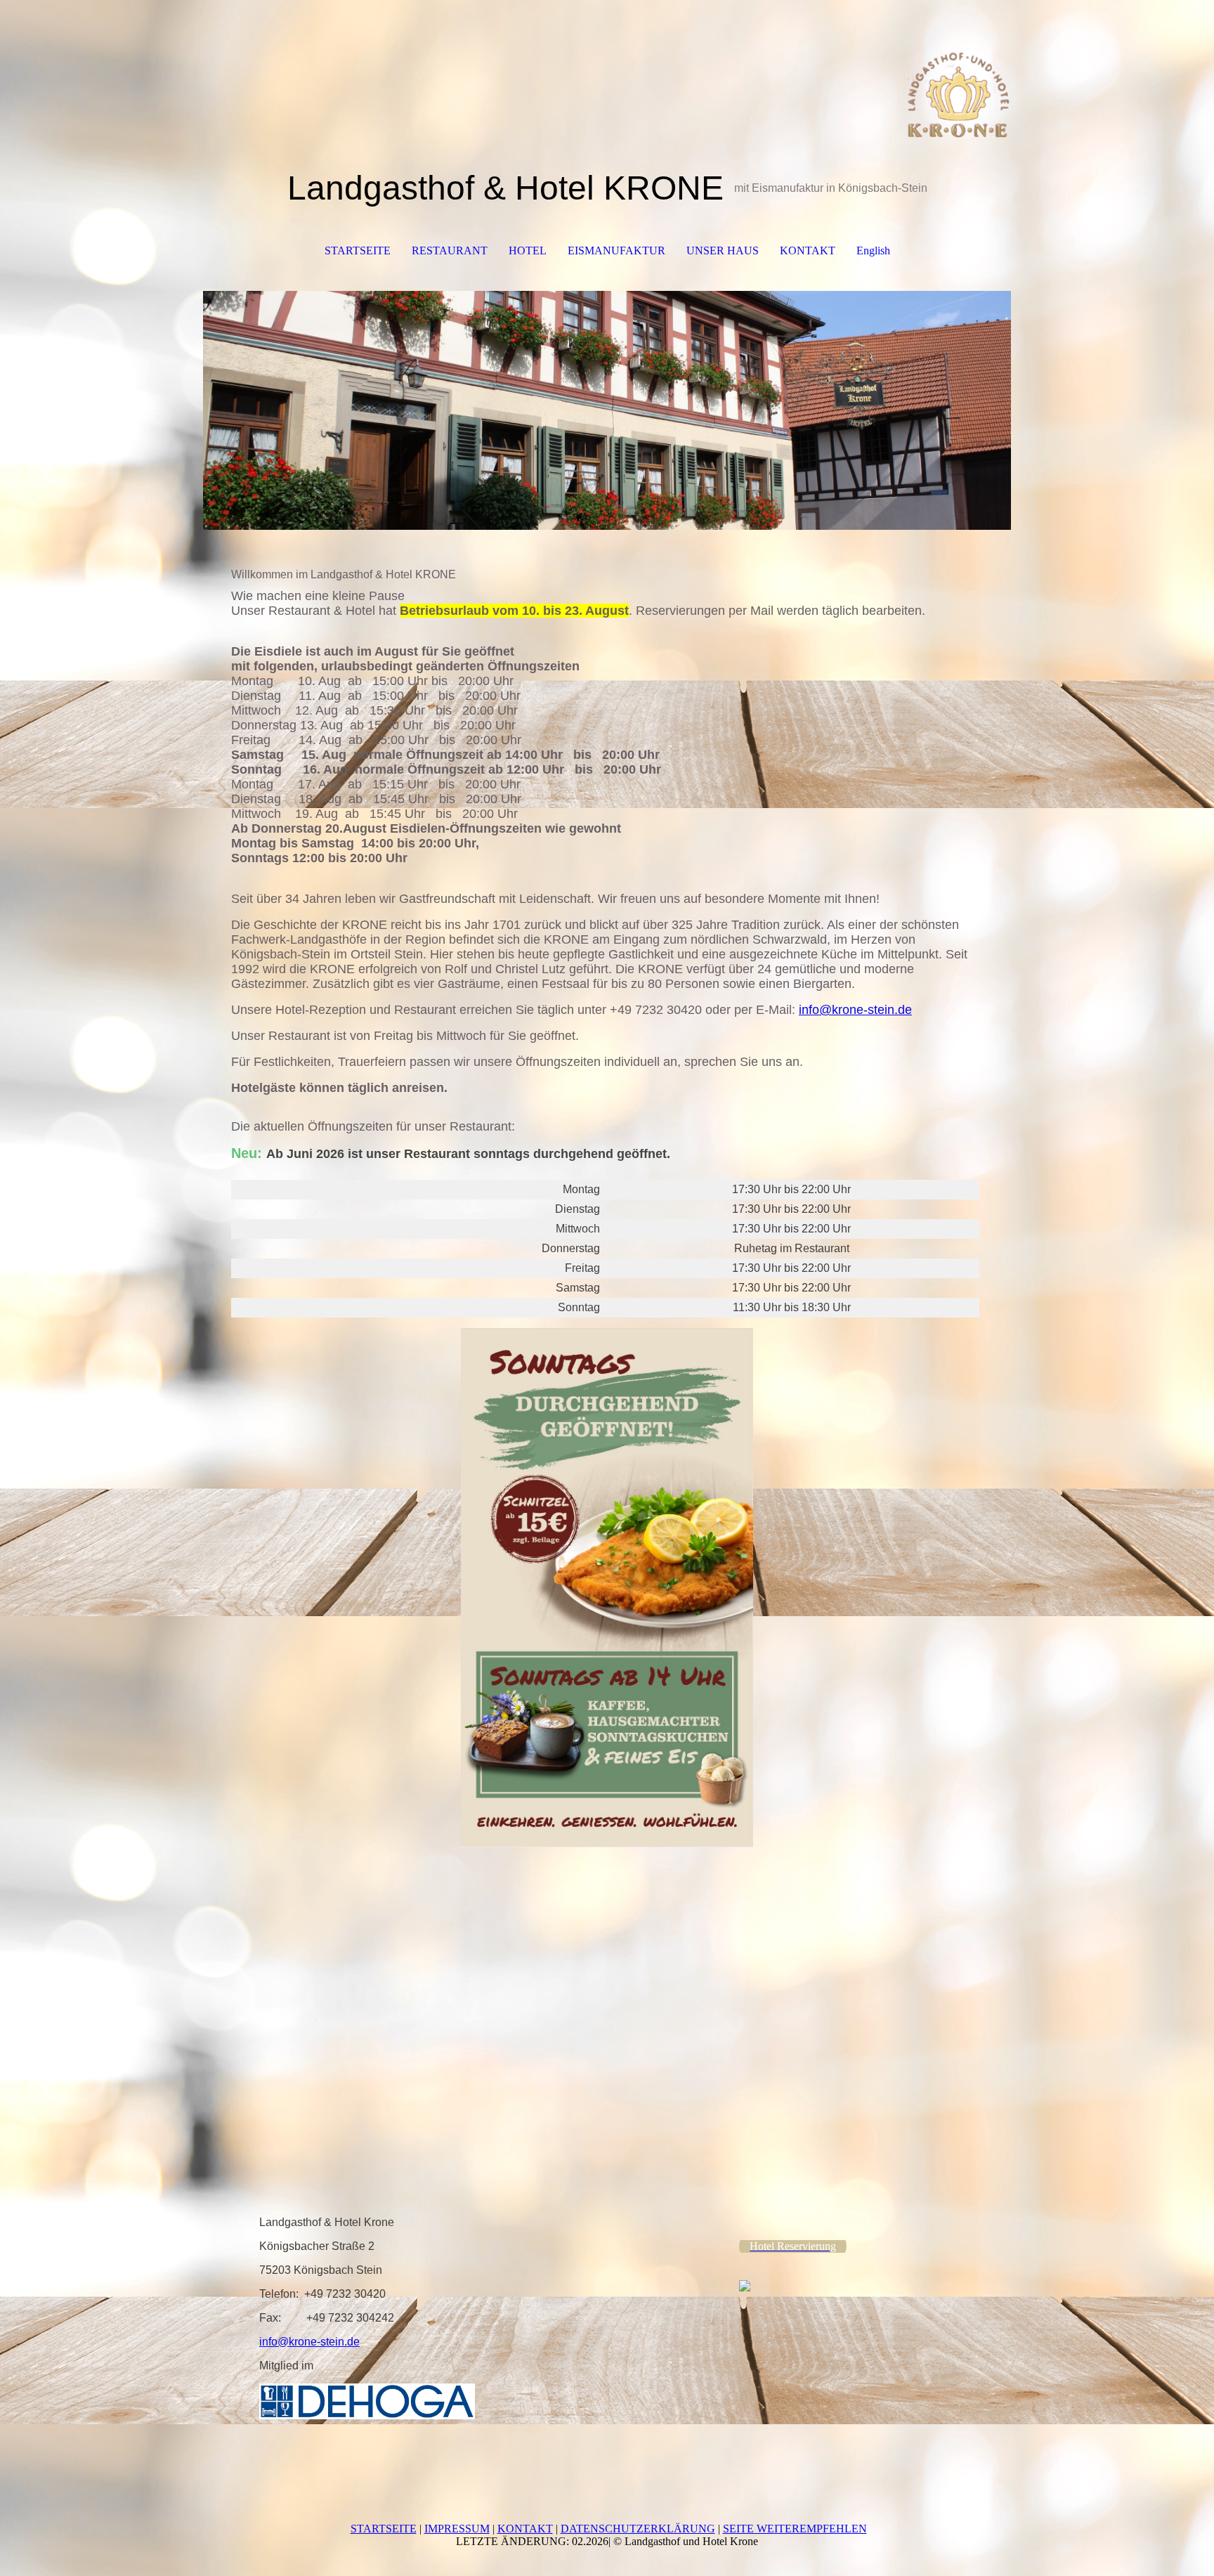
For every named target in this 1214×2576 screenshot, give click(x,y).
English (873, 251)
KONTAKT (808, 251)
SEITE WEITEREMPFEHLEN (795, 2529)
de (905, 1010)
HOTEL (528, 251)
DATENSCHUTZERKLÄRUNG (638, 2529)
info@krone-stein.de (309, 2342)
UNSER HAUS (723, 251)
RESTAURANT (450, 251)
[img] (607, 70)
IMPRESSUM (457, 2529)
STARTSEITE (358, 251)
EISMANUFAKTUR (616, 251)
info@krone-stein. (848, 1010)
